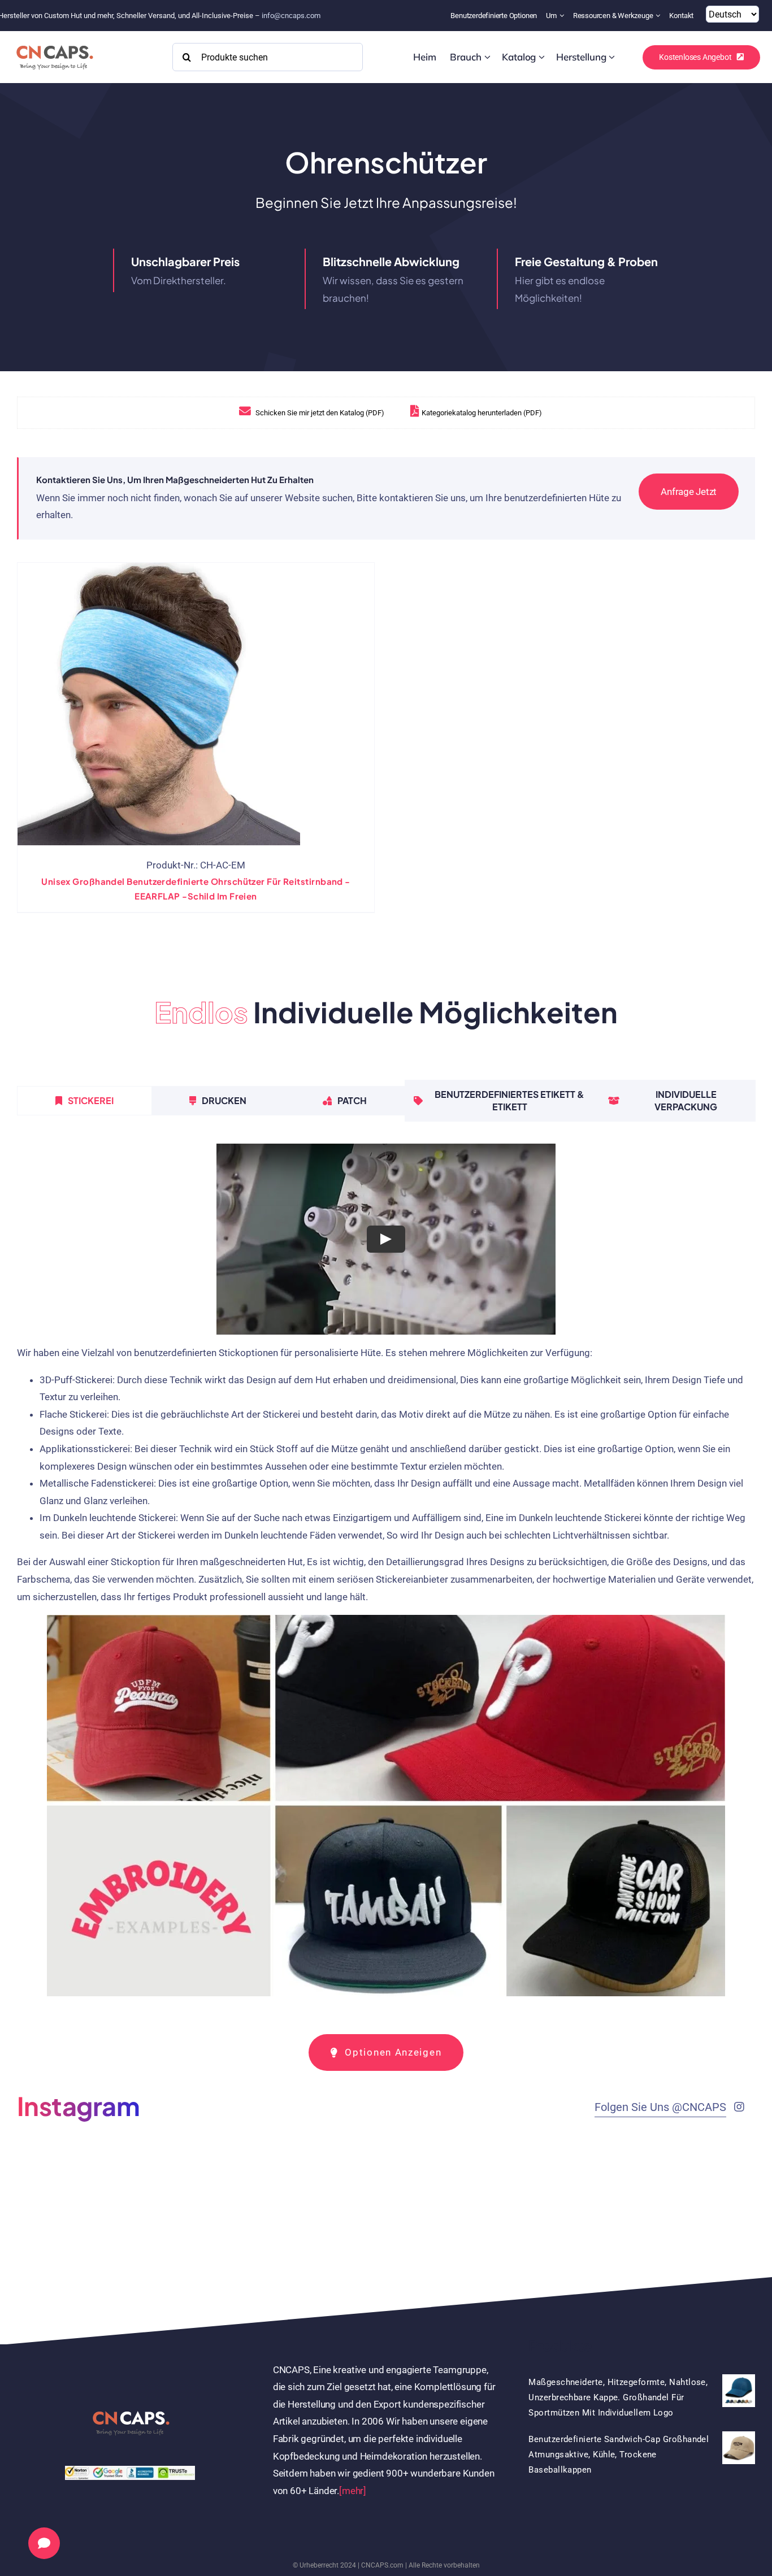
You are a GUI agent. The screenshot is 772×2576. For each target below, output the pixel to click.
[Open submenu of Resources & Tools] (659, 16)
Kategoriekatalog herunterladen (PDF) (482, 413)
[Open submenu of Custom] (487, 57)
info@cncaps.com (291, 16)
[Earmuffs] (159, 704)
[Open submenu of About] (563, 16)
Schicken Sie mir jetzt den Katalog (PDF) (319, 413)
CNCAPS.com (382, 2565)
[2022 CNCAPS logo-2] (54, 42)
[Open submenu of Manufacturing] (612, 57)
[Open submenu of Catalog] (542, 57)
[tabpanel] (386, 1575)
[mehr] (353, 2491)
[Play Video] (386, 1239)
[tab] (84, 1101)
